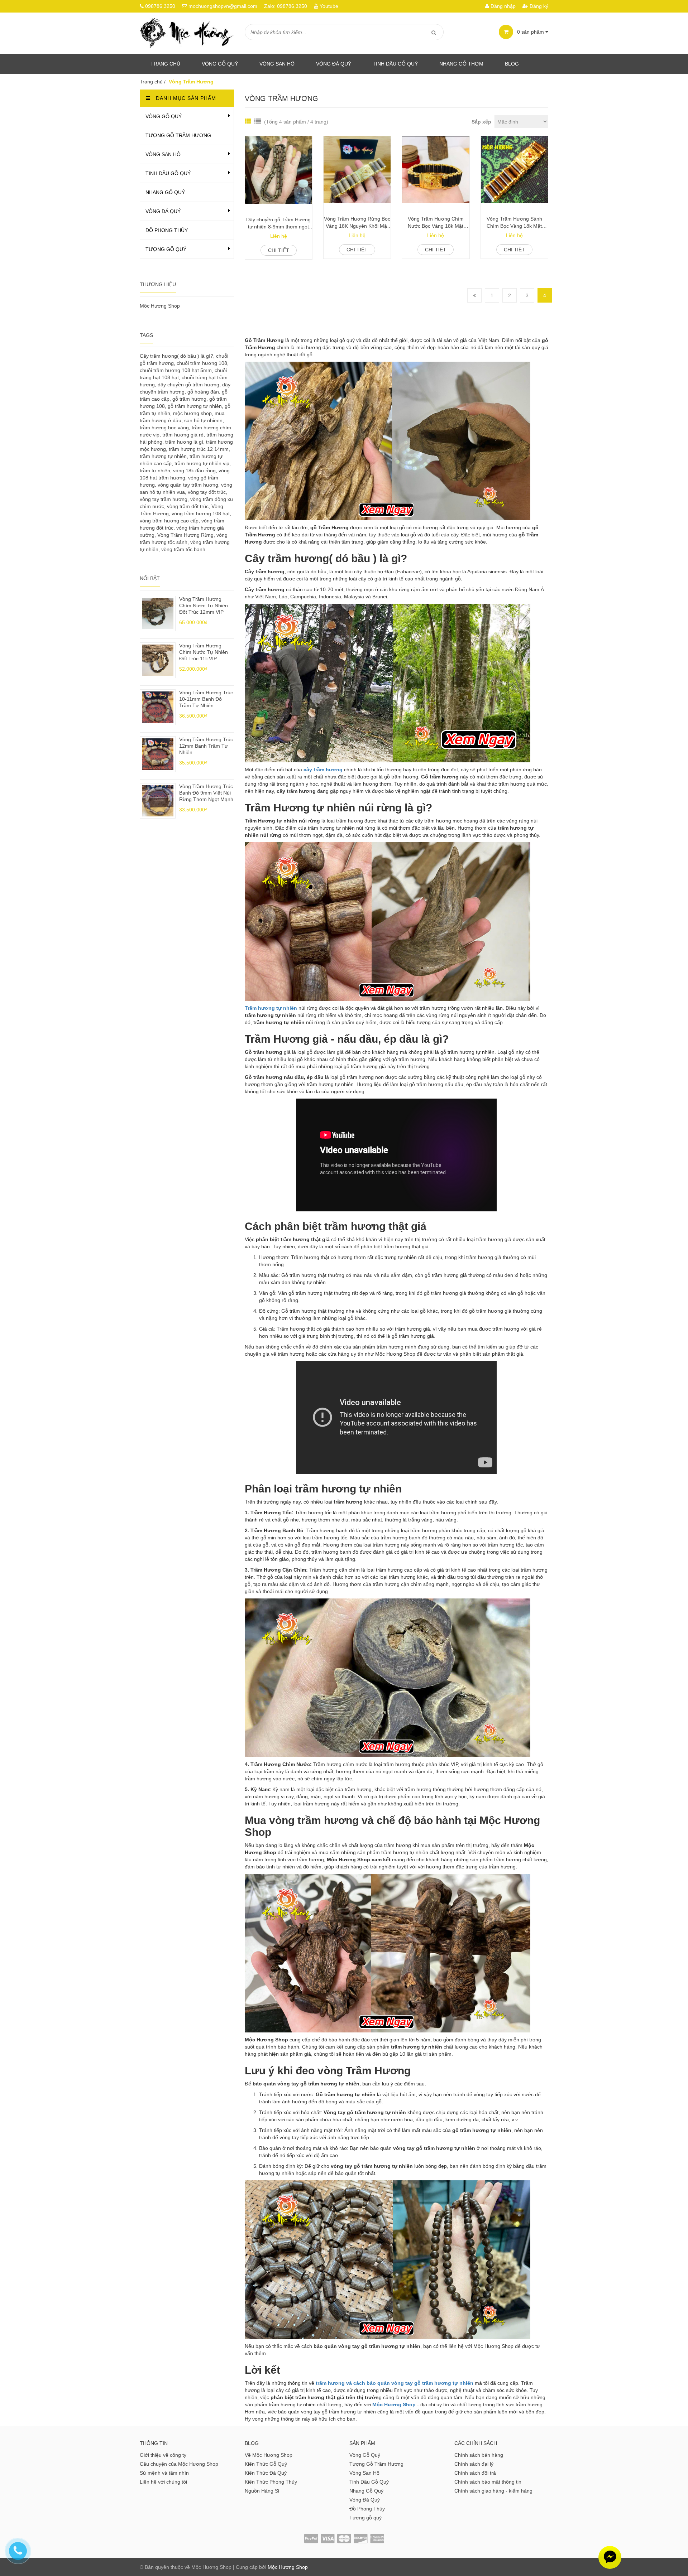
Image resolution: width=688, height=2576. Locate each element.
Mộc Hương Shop (160, 306)
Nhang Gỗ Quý (165, 192)
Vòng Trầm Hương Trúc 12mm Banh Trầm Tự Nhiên (206, 746)
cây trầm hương (323, 770)
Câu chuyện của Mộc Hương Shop (179, 2464)
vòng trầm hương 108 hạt (201, 513)
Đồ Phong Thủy (167, 230)
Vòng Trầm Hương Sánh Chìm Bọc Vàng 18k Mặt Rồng (514, 223)
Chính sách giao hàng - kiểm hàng (493, 2491)
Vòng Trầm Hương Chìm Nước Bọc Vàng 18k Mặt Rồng (436, 223)
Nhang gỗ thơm (461, 64)
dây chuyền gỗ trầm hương (188, 385)
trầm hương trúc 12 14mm (199, 449)
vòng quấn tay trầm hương (188, 485)
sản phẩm (531, 32)
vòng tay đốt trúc (207, 492)
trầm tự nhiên (155, 471)
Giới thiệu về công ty (163, 2455)
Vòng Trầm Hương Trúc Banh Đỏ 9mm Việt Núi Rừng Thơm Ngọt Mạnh (206, 793)
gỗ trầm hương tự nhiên (195, 406)
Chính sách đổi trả (475, 2473)
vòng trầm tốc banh (183, 549)
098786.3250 (160, 6)
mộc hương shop (192, 413)
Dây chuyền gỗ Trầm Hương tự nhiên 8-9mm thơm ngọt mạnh (278, 223)
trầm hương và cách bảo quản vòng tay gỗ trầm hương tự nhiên (395, 2383)
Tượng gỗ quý (166, 249)
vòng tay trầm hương (164, 499)
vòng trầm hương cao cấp (169, 521)
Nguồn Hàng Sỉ (262, 2491)
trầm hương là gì (184, 442)
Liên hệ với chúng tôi (163, 2482)
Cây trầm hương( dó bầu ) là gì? (176, 356)
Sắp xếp (481, 122)
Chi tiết (279, 250)
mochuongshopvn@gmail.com (223, 6)
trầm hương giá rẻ (183, 435)
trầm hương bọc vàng (164, 428)
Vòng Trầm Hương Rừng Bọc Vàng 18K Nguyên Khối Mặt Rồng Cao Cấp (357, 223)
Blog (512, 64)
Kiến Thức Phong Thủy (271, 2482)
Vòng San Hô (277, 64)
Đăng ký (538, 6)
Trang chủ (165, 64)
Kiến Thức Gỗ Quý (266, 2464)
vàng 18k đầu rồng (194, 471)
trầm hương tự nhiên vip (202, 463)
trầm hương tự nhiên (163, 456)
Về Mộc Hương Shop (269, 2455)
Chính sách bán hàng (479, 2455)
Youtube (329, 6)
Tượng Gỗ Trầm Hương (178, 135)
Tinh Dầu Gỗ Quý (168, 173)
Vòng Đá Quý (334, 64)
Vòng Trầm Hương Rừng (185, 535)
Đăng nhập (502, 6)
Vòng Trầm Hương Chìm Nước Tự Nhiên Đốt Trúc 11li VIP (204, 652)
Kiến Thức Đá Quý (266, 2473)
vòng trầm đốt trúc (188, 506)
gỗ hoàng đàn (203, 392)
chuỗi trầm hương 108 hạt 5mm (176, 370)
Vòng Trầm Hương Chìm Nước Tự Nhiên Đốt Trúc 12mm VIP (204, 606)
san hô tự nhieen (203, 420)
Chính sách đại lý (474, 2464)
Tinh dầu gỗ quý (395, 64)
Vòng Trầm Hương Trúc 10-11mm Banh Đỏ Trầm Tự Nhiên (206, 699)
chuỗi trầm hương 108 (202, 363)
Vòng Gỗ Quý (220, 64)
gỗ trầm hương (189, 399)
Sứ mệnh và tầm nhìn (164, 2473)
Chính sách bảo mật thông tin (488, 2482)
